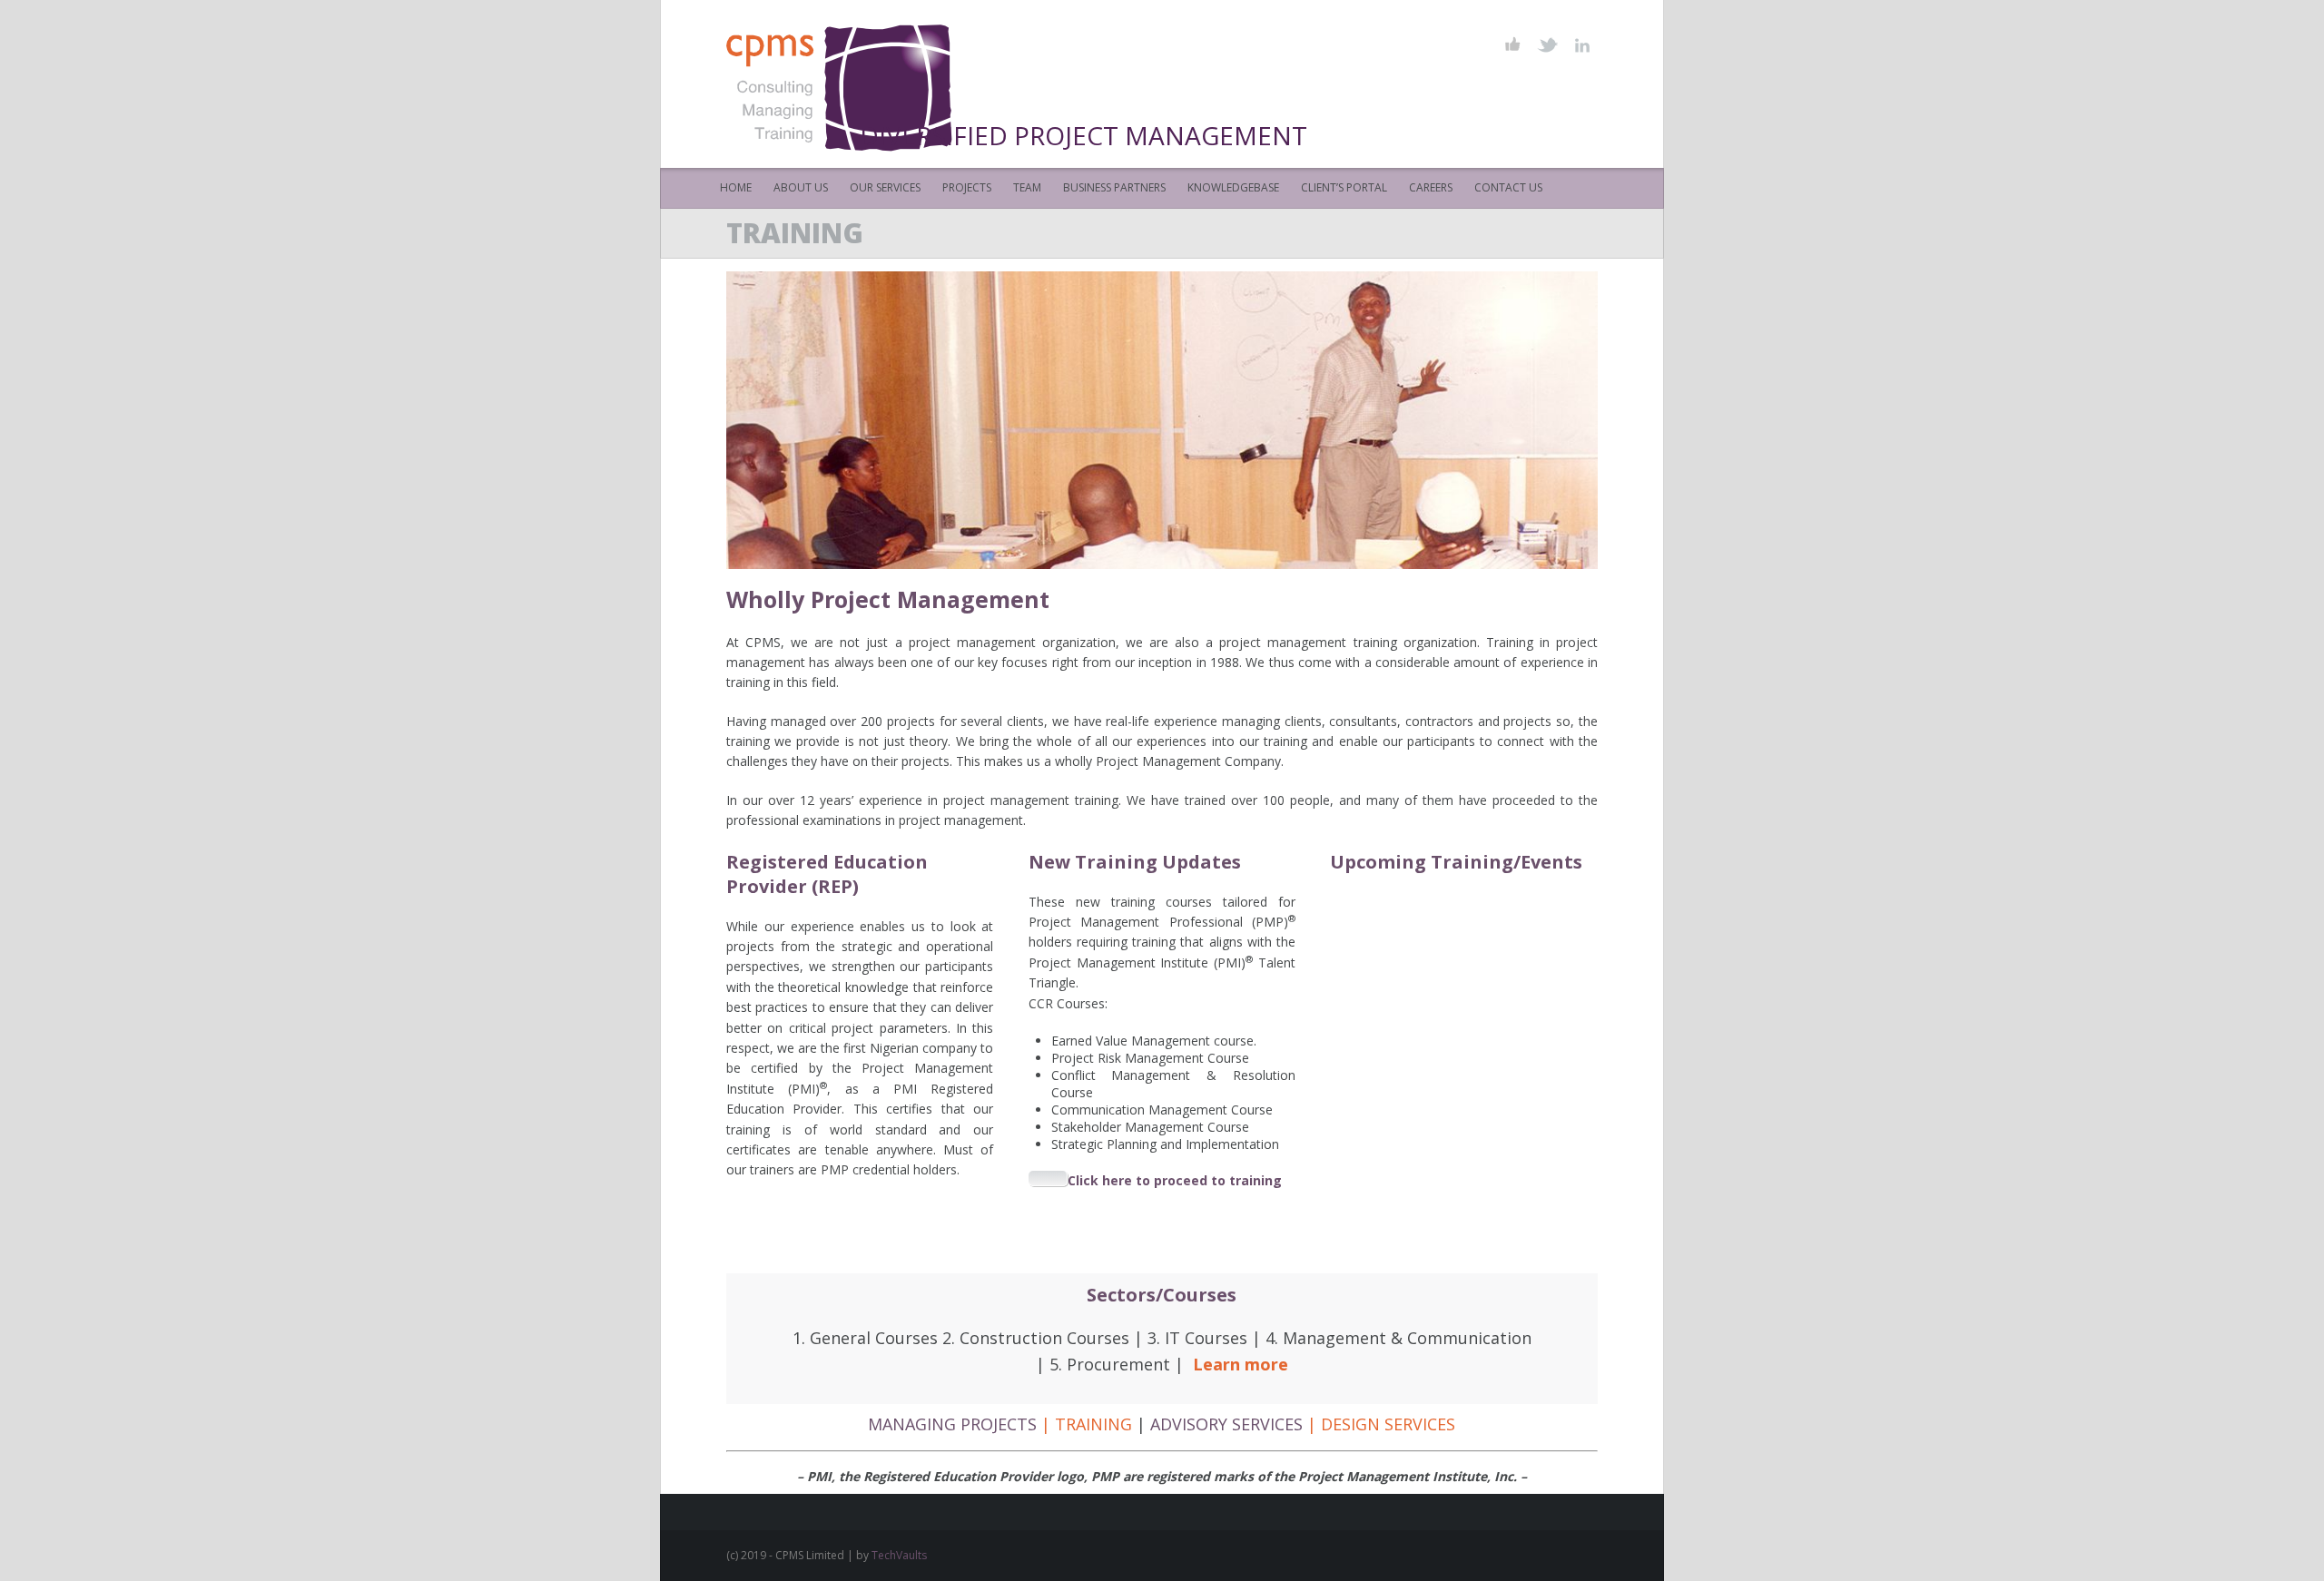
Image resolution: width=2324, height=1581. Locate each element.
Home (736, 187)
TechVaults (899, 1555)
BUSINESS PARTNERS (1114, 187)
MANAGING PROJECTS (952, 1424)
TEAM (1027, 187)
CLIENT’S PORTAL (1344, 187)
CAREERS (1431, 187)
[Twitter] (1547, 45)
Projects (967, 187)
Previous (1139, 420)
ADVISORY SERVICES (1226, 1424)
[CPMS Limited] (846, 84)
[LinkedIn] (1582, 45)
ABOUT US (801, 187)
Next (1182, 420)
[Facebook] (1513, 45)
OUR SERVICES (885, 187)
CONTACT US (1508, 187)
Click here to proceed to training (1175, 1180)
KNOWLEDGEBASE (1233, 187)
